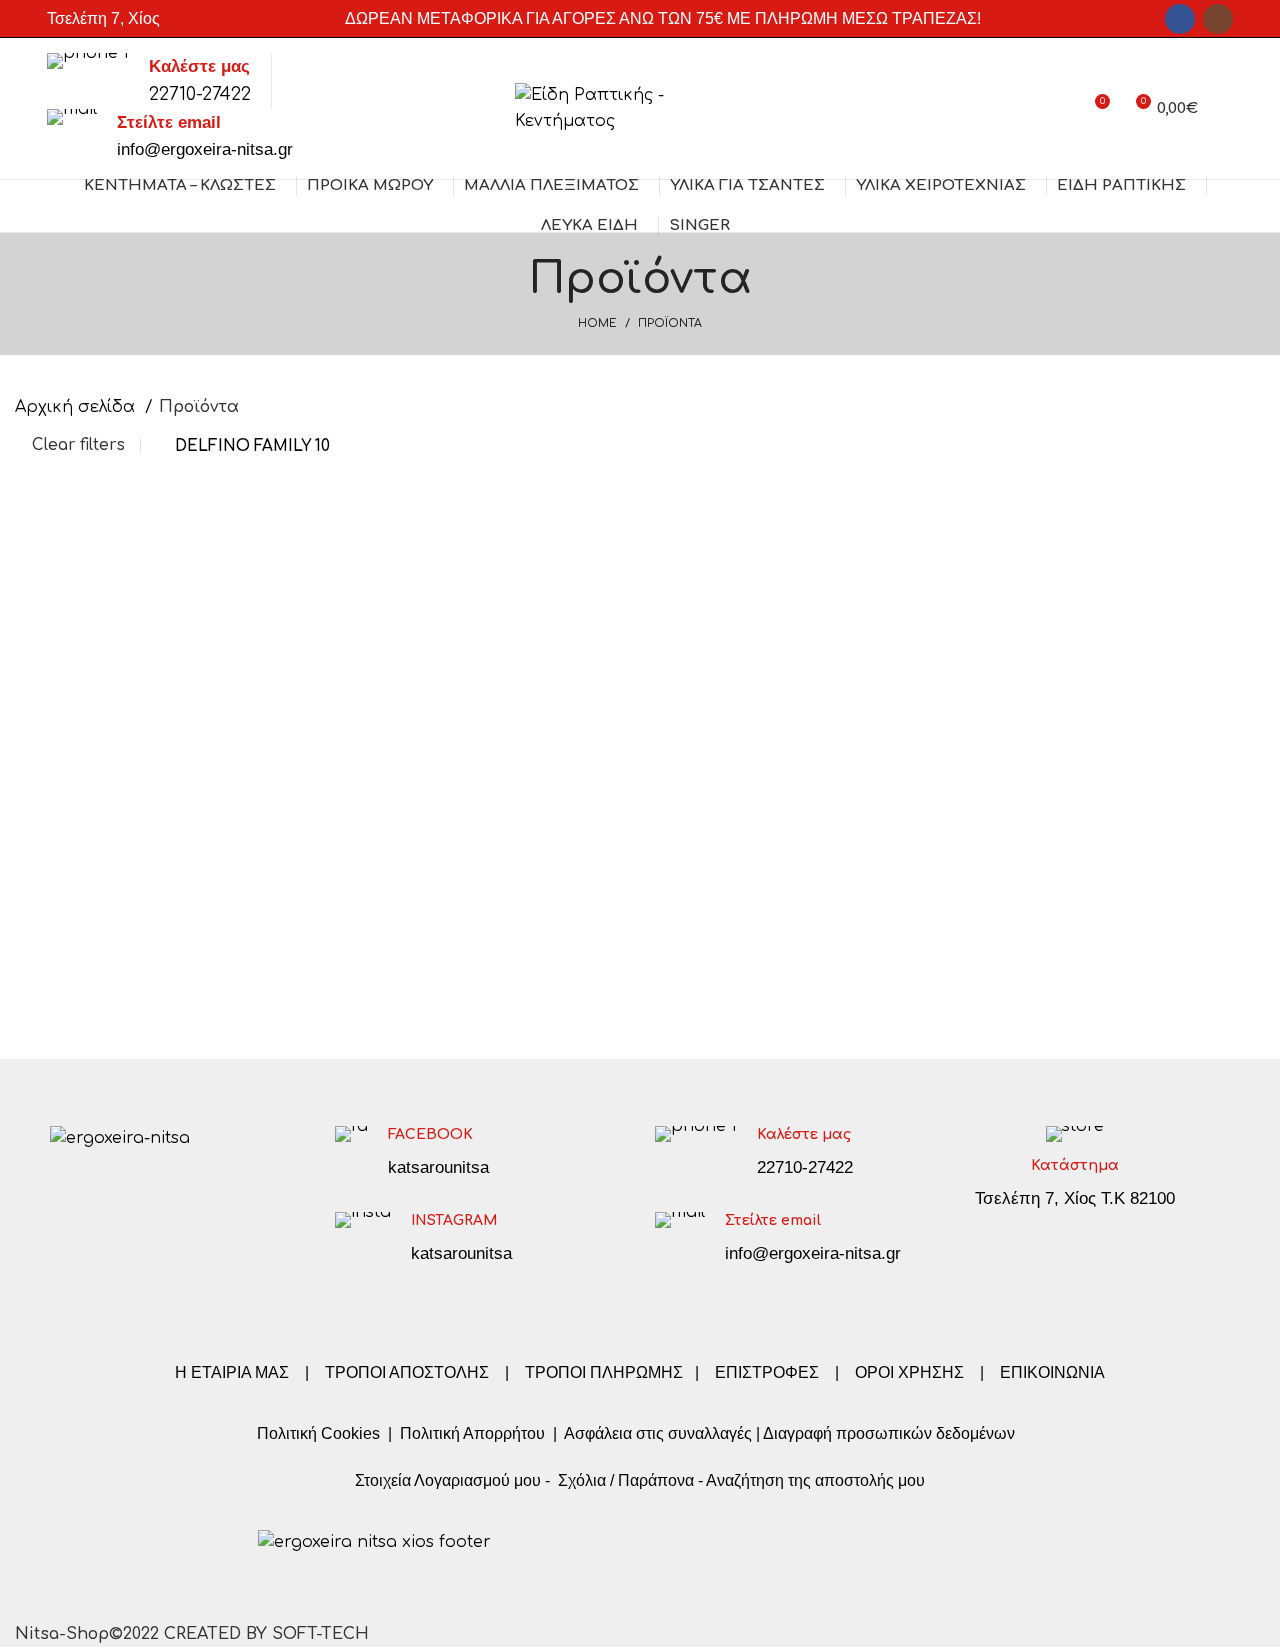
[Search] (1225, 109)
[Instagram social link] (1218, 19)
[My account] (1057, 109)
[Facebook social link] (1180, 19)
